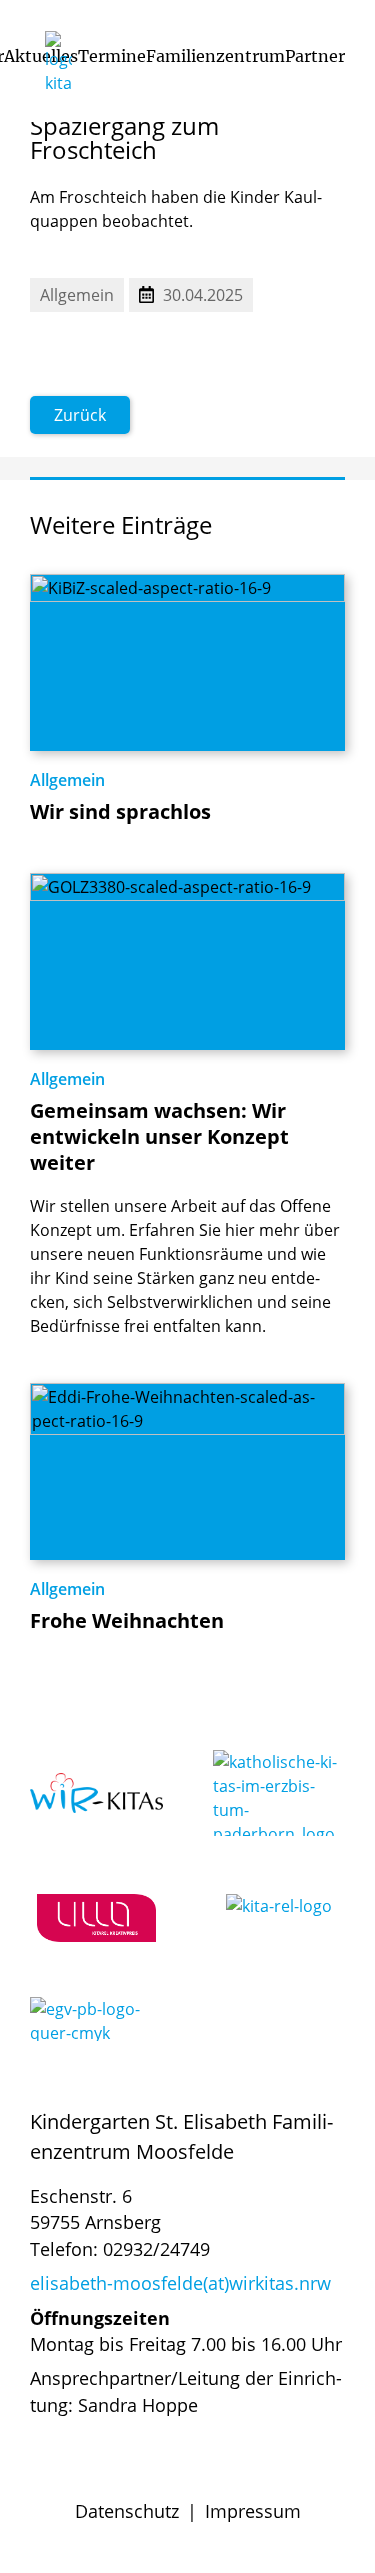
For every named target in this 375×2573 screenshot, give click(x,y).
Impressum (253, 2511)
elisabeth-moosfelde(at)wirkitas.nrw (180, 2283)
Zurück (80, 415)
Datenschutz (127, 2511)
